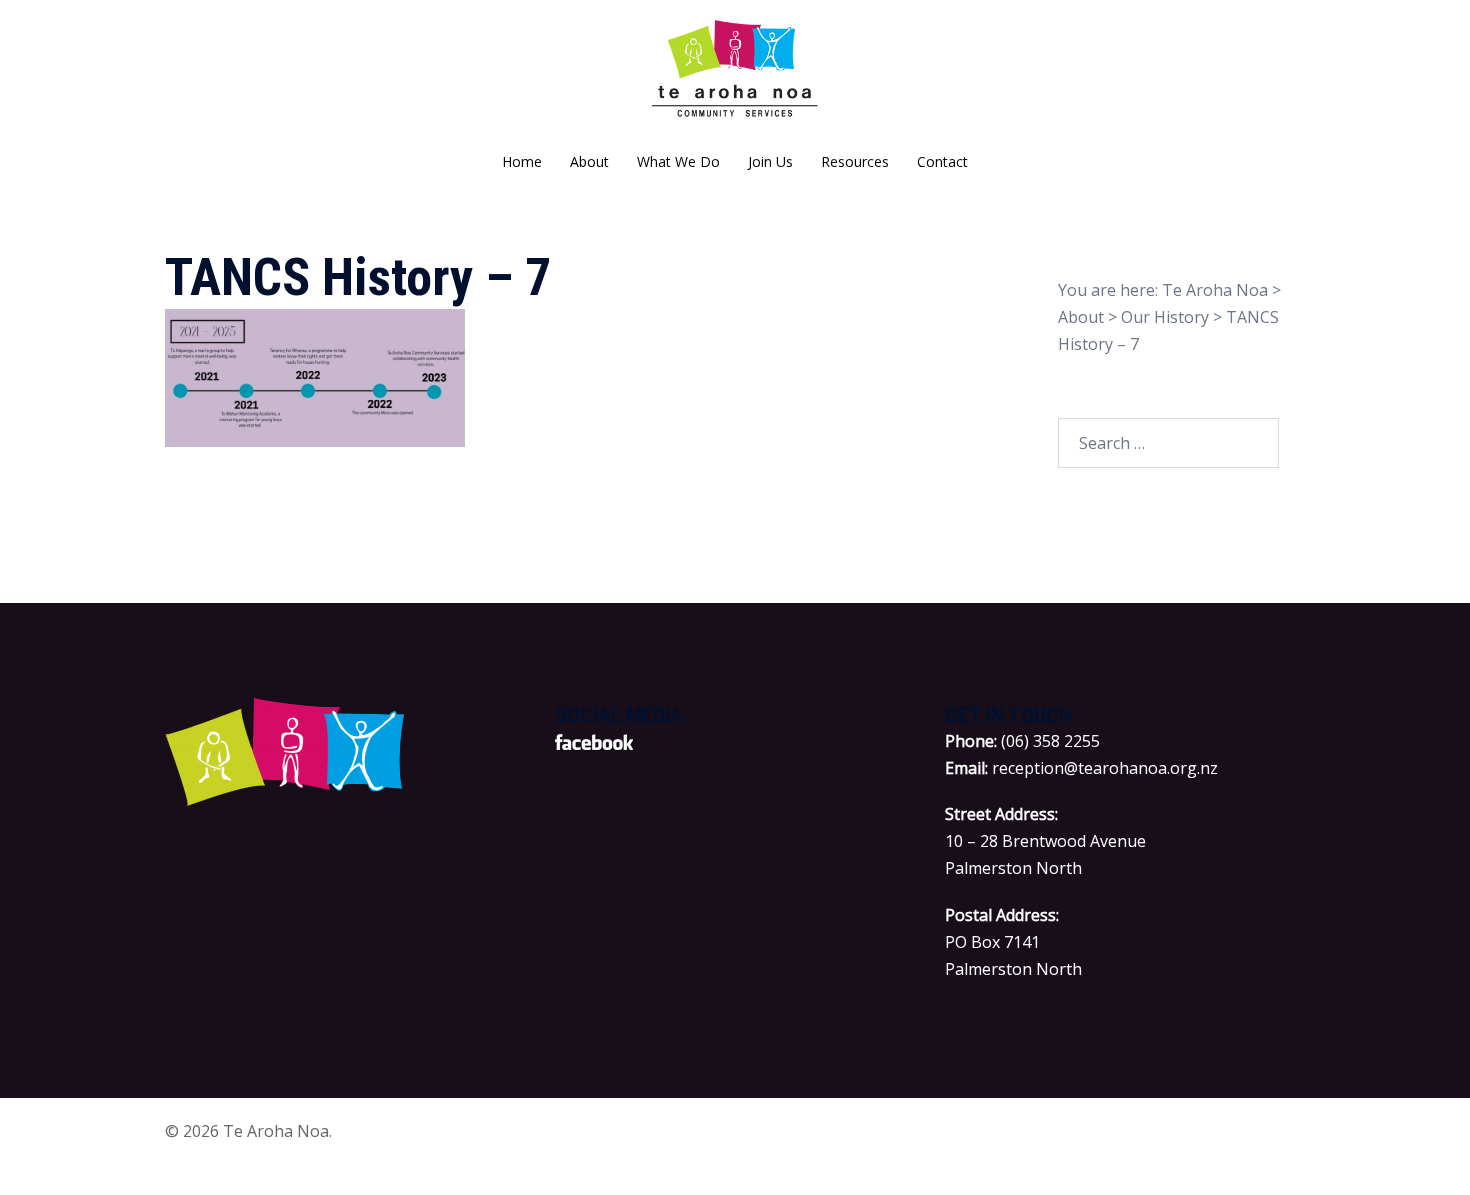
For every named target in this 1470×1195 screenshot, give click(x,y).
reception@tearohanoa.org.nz (1105, 768)
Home (522, 161)
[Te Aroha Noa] (735, 76)
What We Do (678, 161)
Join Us (770, 161)
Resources (855, 161)
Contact (942, 161)
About (589, 161)
